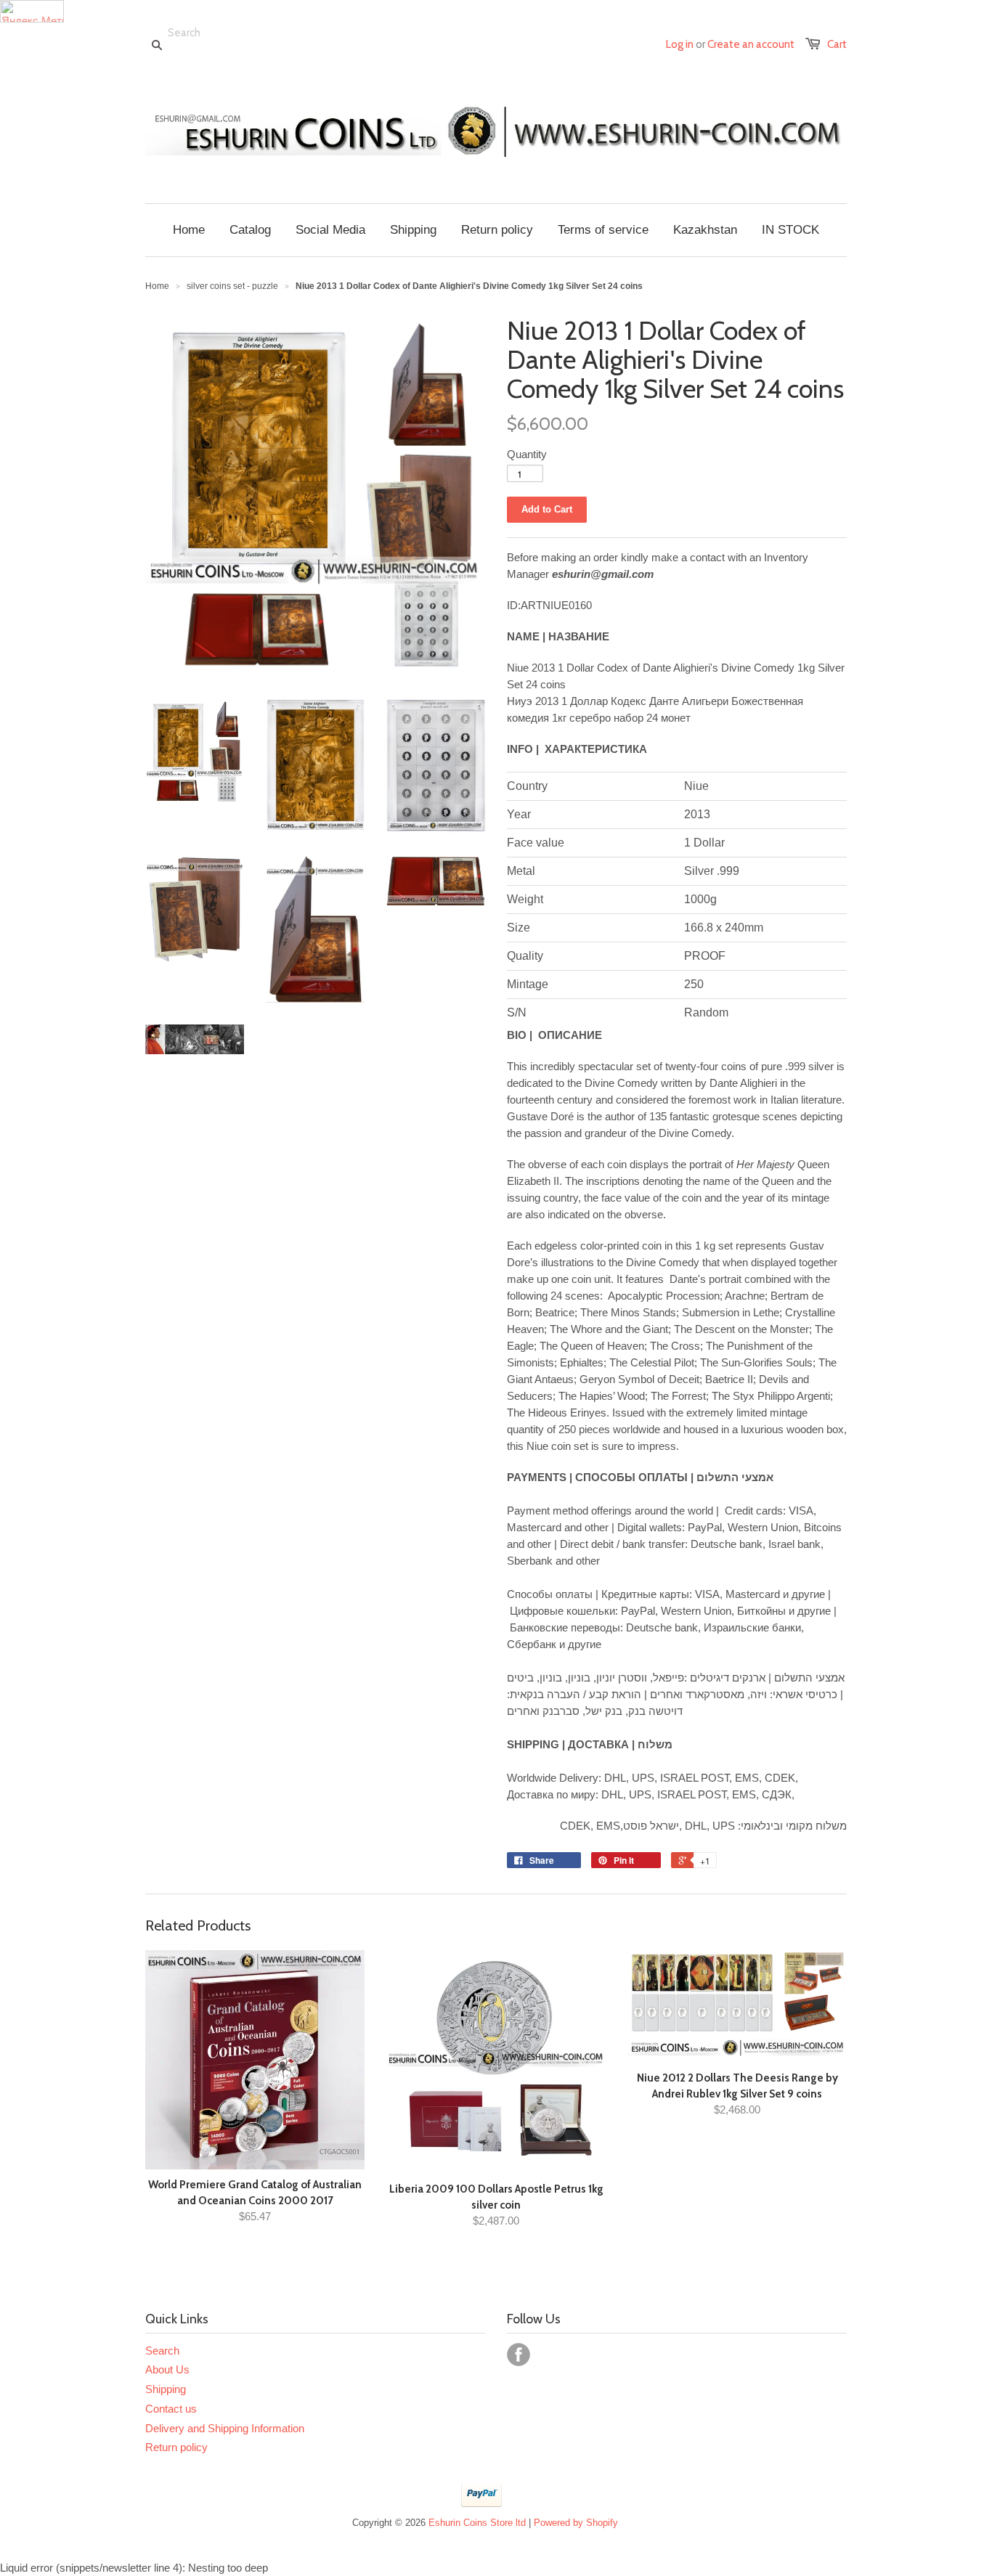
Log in (680, 44)
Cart (837, 44)
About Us (167, 2369)
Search (162, 2351)
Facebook (519, 2355)
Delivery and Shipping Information (225, 2428)
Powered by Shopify (576, 2523)
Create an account (751, 44)
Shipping (166, 2389)
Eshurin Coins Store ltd (477, 2523)
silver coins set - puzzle (232, 286)
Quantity (527, 454)
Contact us (171, 2409)
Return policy (176, 2447)
